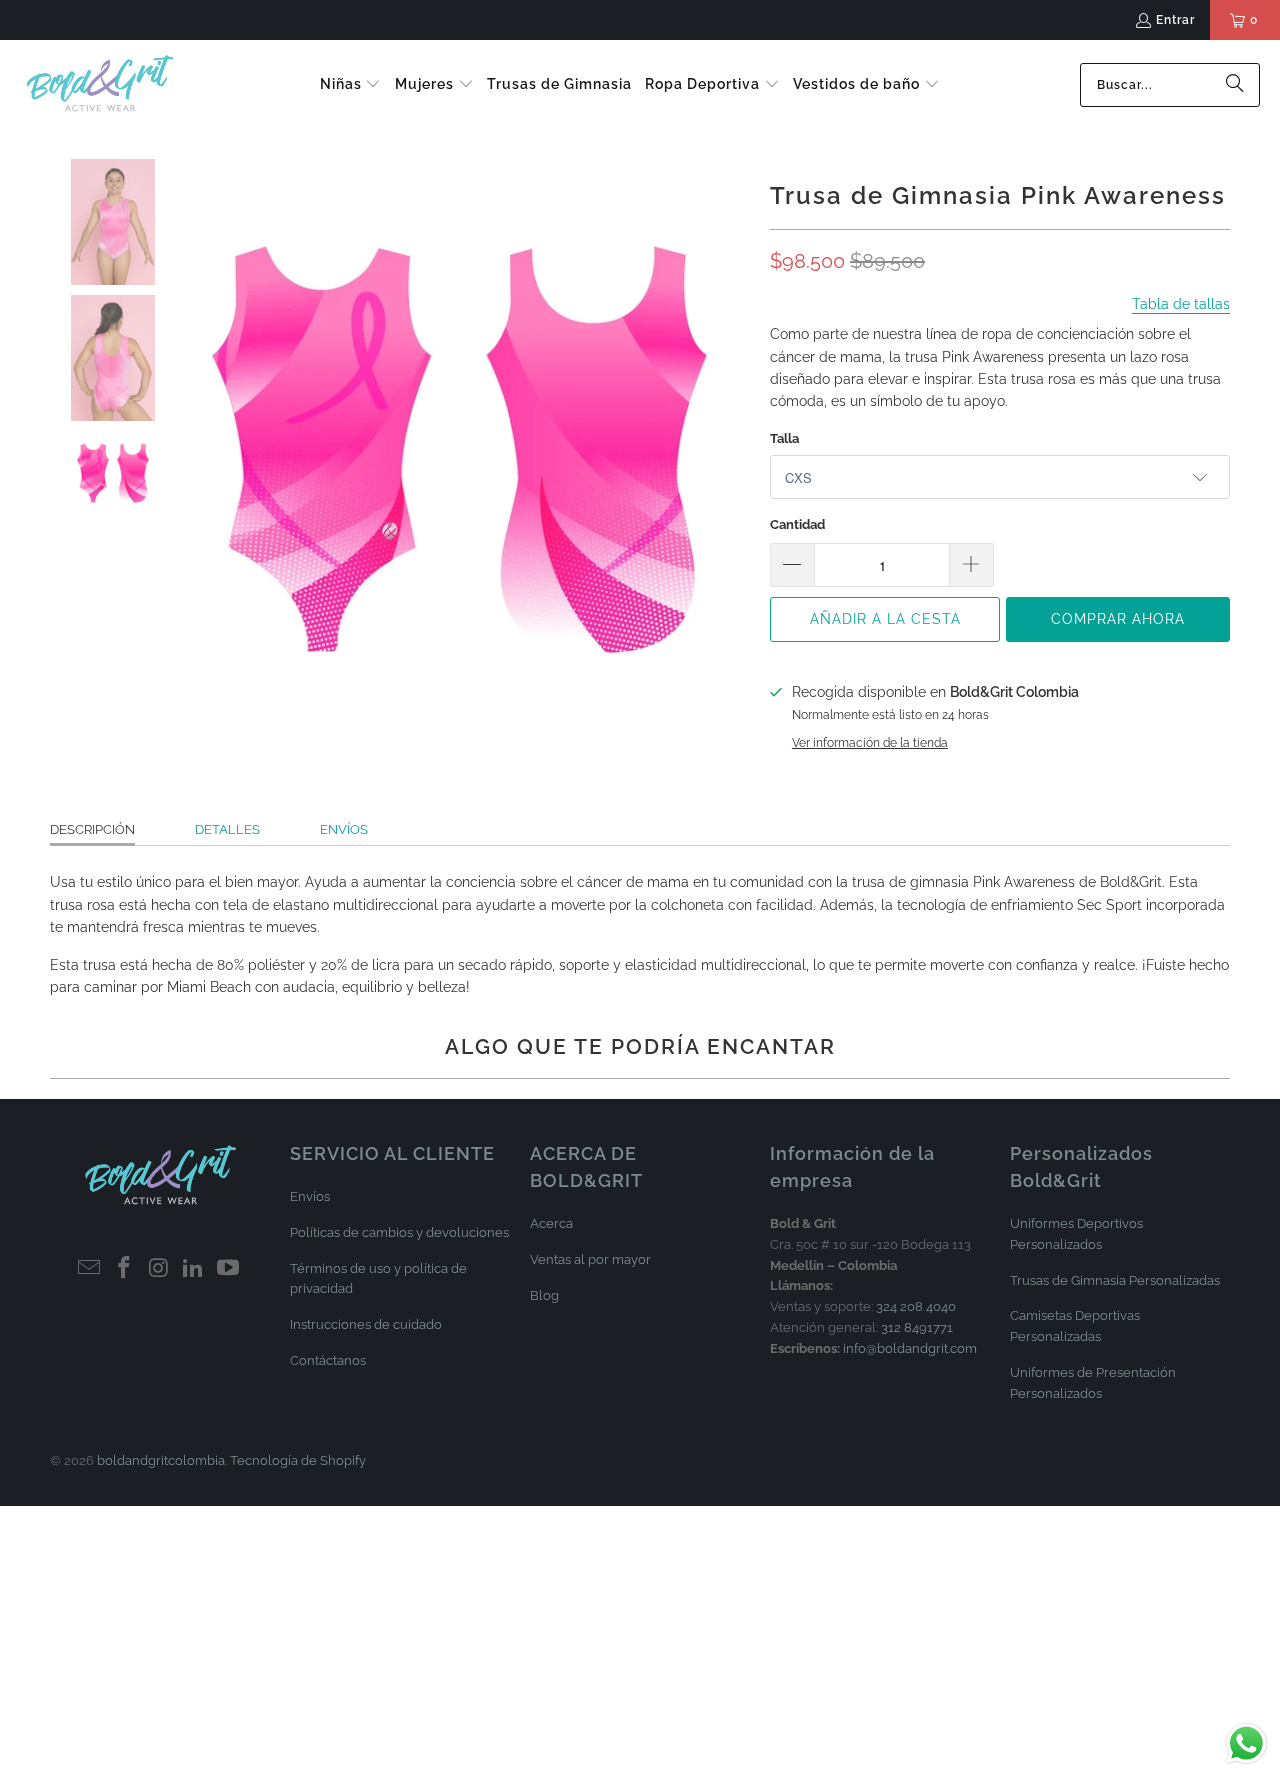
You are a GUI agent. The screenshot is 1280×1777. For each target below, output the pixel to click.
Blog (544, 1295)
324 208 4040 (916, 1306)
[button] (351, 85)
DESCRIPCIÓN (92, 829)
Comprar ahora (1118, 619)
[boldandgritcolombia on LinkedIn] (194, 1268)
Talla (784, 438)
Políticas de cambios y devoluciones (399, 1232)
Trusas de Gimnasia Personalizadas (1115, 1280)
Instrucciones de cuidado (366, 1324)
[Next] (735, 449)
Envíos (310, 1196)
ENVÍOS (344, 829)
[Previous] (184, 449)
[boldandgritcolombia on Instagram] (159, 1268)
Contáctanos (328, 1360)
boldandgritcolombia (161, 1460)
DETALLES (227, 829)
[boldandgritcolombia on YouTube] (229, 1268)
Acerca (551, 1223)
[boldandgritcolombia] (100, 84)
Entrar (1175, 20)
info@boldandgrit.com (910, 1348)
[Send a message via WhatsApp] (1246, 1743)
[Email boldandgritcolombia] (90, 1268)
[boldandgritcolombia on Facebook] (124, 1268)
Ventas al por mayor (590, 1259)
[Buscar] (1235, 85)
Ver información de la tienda (870, 743)
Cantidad (797, 524)
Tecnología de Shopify (298, 1460)
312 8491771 (917, 1327)
